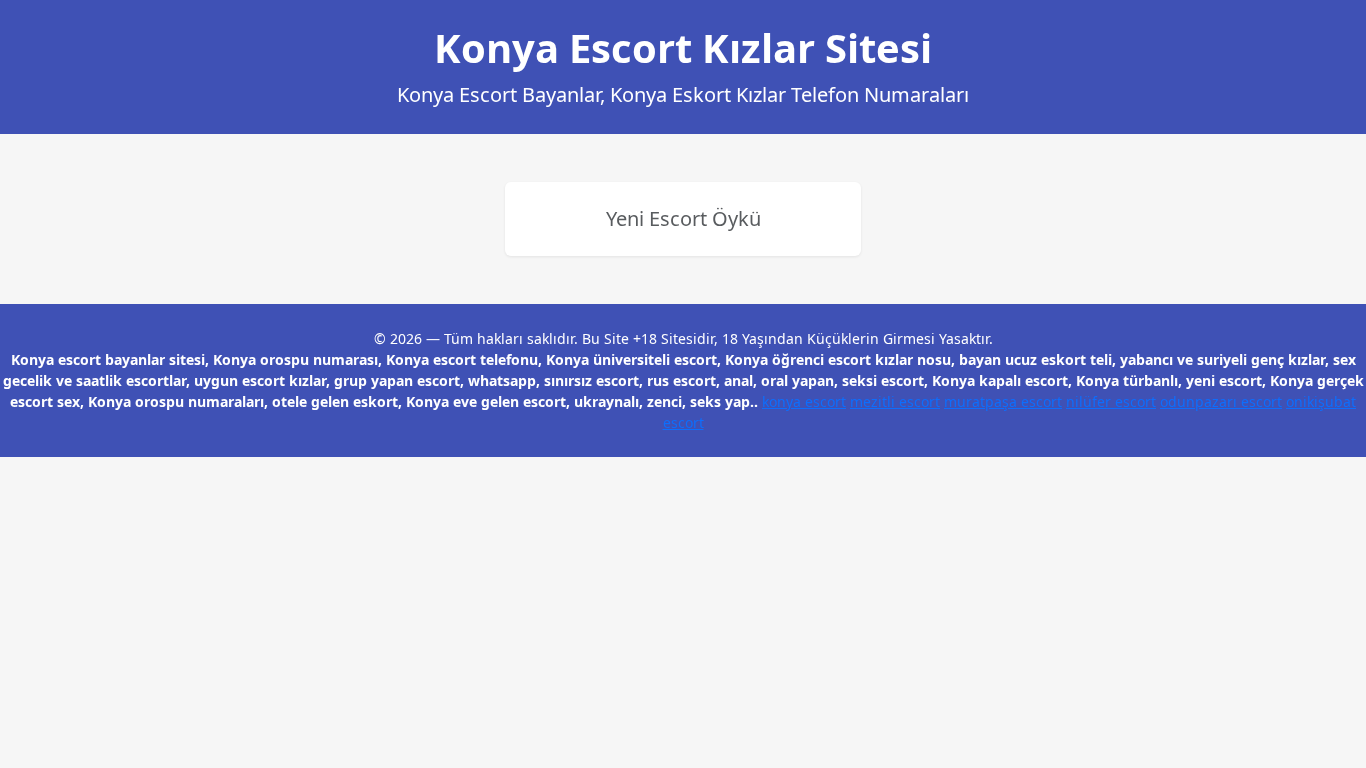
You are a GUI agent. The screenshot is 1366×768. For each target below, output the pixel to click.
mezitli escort (895, 401)
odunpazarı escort (1221, 401)
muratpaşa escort (1003, 401)
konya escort (804, 401)
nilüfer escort (1111, 401)
